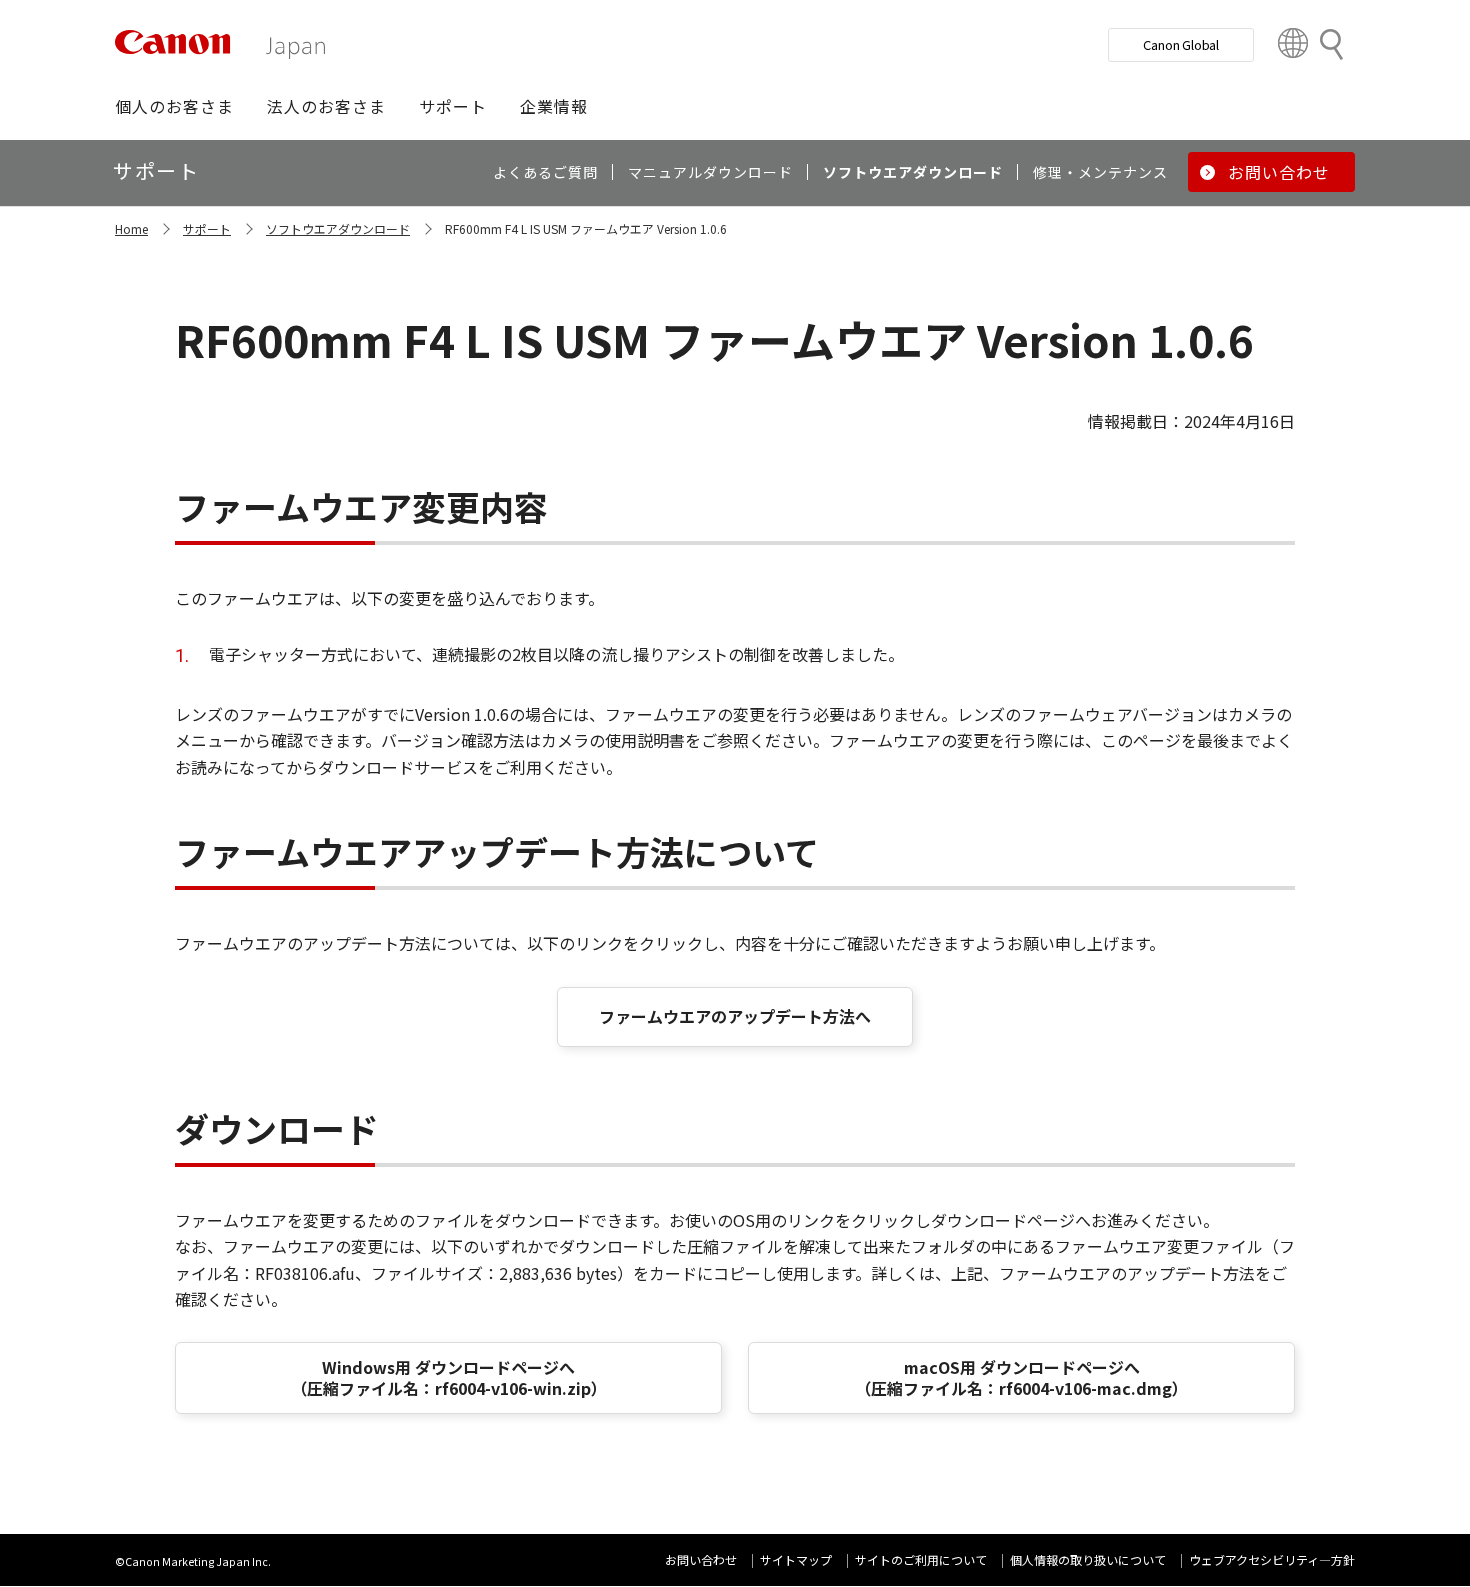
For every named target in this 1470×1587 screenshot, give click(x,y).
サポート (207, 228)
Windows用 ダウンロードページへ (449, 1377)
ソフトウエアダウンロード (338, 228)
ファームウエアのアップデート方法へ (735, 1016)
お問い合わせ (701, 1559)
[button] (174, 106)
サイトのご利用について (921, 1559)
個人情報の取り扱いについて (1088, 1559)
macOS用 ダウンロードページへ (1021, 1377)
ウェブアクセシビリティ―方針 (1272, 1559)
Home (131, 228)
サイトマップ (796, 1559)
